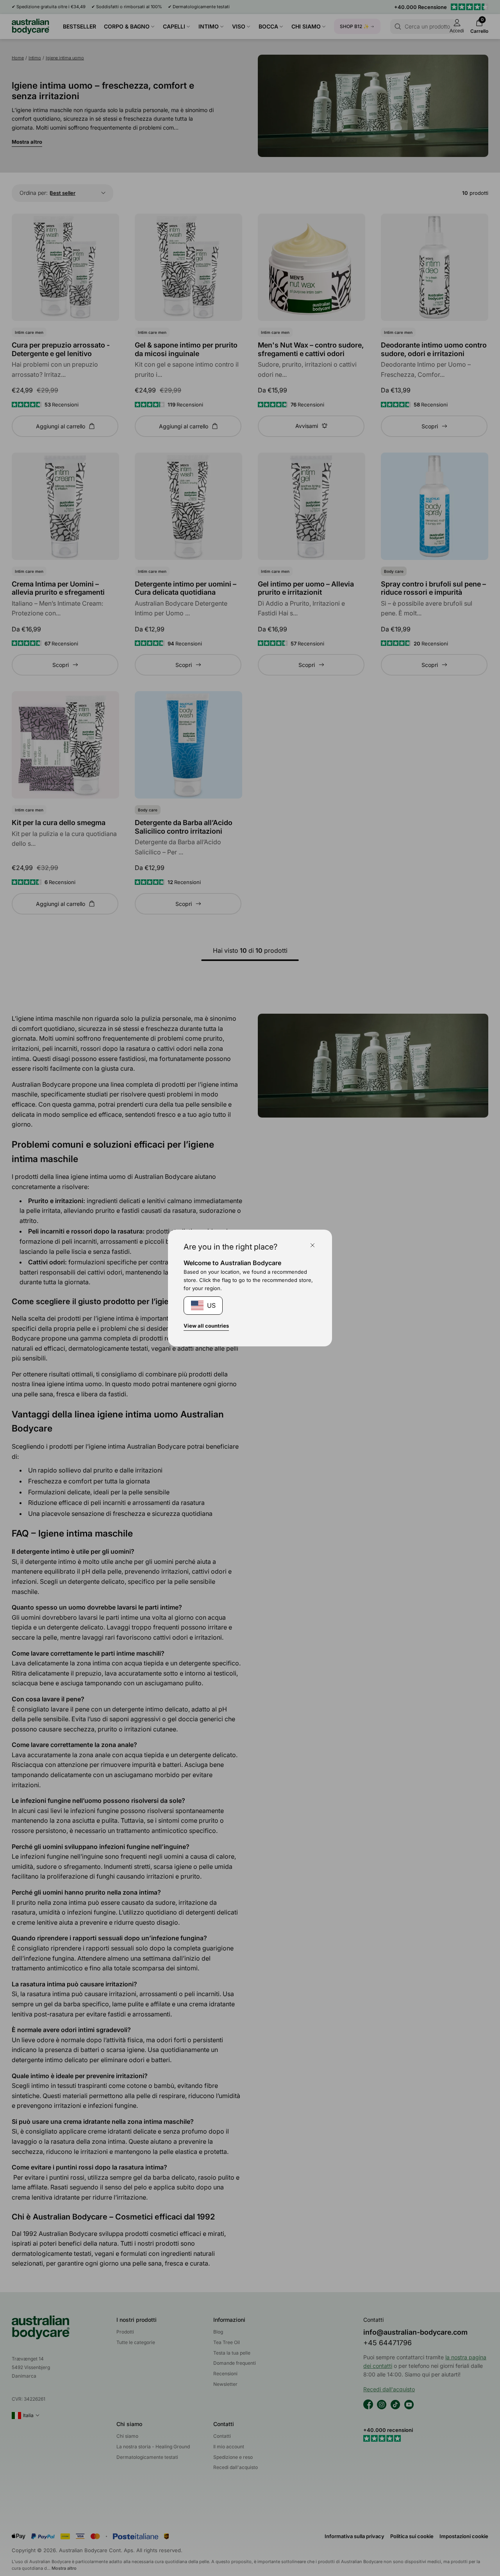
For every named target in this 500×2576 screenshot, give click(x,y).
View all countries (206, 1326)
